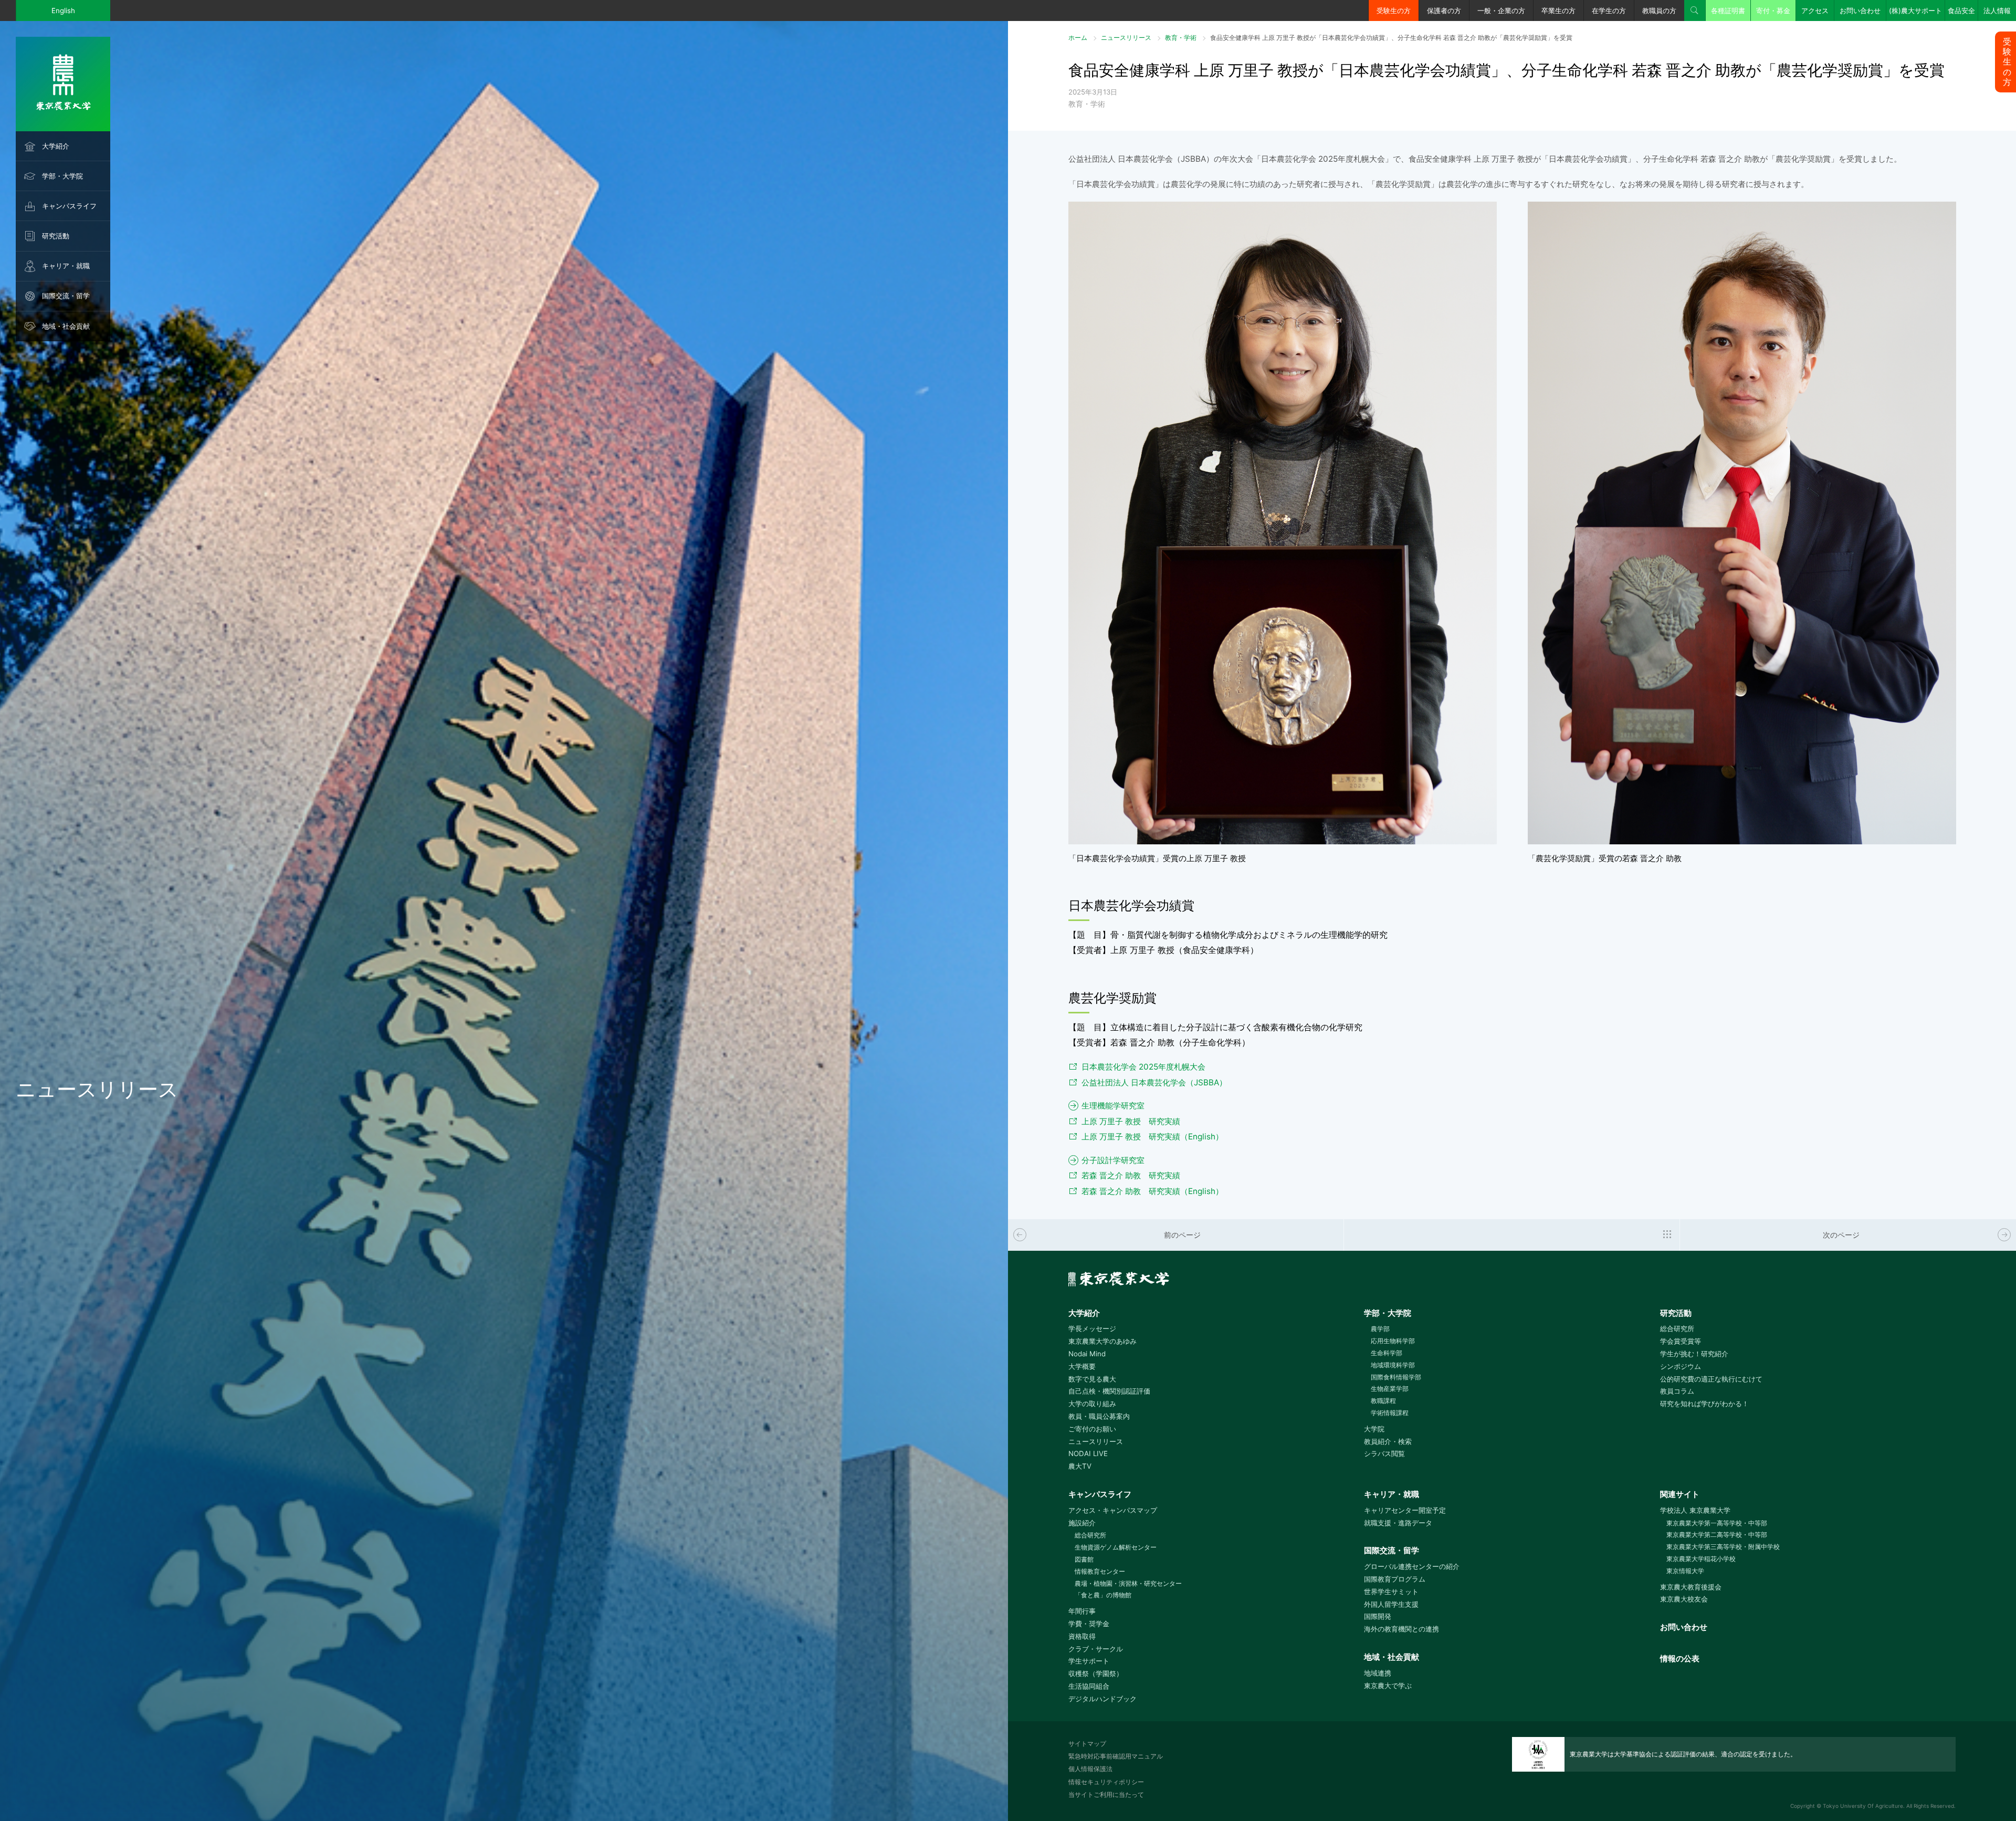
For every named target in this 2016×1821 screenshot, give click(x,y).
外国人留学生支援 (1391, 1604)
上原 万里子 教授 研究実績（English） (1152, 1137)
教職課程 (1383, 1401)
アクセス (1815, 11)
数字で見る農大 (1092, 1379)
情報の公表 (1680, 1658)
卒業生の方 (1558, 11)
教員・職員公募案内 (1099, 1416)
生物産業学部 (1389, 1389)
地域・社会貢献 (66, 326)
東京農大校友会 (1684, 1599)
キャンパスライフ (69, 206)
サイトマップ (1087, 1744)
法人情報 (1997, 11)
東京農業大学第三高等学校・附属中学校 (1723, 1547)
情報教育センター (1100, 1571)
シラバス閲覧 (1384, 1453)
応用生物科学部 (1393, 1341)
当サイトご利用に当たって (1106, 1794)
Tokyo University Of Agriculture (1863, 1806)
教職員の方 (1659, 11)
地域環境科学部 (1393, 1365)
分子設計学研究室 (1113, 1160)
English (63, 11)
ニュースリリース (1126, 38)
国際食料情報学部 (1396, 1377)
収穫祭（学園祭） (1096, 1673)
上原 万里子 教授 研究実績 (1131, 1121)
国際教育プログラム (1395, 1579)
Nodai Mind (1087, 1354)
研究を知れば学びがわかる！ (1704, 1404)
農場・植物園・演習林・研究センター (1128, 1583)
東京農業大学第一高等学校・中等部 (1717, 1523)
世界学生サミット (1391, 1592)
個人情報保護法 (1090, 1769)
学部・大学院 (62, 176)
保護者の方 (1444, 11)
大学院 (1374, 1429)
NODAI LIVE (1088, 1453)
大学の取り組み (1092, 1404)
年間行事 (1082, 1611)
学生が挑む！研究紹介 (1694, 1354)
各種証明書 (1728, 11)
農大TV (1080, 1466)
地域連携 (1378, 1673)
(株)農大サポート (1915, 11)
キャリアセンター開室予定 (1405, 1510)
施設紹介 (1082, 1523)
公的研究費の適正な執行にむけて (1711, 1379)
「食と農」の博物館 (1103, 1595)
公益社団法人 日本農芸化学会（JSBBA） (1154, 1082)
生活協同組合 (1089, 1686)
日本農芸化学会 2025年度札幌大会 (1143, 1067)
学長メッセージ (1092, 1328)
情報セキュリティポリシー (1106, 1782)
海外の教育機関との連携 (1401, 1629)
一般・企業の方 (1501, 11)
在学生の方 (1609, 11)
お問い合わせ (1860, 11)
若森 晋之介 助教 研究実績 (1131, 1175)
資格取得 (1082, 1636)
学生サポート (1089, 1661)
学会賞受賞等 (1681, 1341)
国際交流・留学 (66, 296)
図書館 (1084, 1559)
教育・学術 (1181, 38)
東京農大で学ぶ (1388, 1686)
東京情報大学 (1685, 1571)
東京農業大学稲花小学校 (1701, 1559)
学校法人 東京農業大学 (1695, 1510)
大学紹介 (56, 146)
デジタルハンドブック (1102, 1699)
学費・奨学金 (1089, 1624)
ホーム (1078, 38)
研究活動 (56, 236)
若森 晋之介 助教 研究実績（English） (1152, 1191)
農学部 (1380, 1329)
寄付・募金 (1773, 11)
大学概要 (1082, 1366)
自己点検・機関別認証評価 (1109, 1391)
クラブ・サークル (1096, 1649)
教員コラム (1677, 1391)
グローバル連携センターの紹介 (1412, 1566)
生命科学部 (1386, 1353)
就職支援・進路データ (1398, 1523)
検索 (1695, 11)
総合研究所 (1677, 1328)
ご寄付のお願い (1092, 1429)
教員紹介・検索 (1388, 1441)
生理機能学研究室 (1113, 1106)
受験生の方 (1394, 11)
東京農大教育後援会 (1691, 1587)
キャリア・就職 (66, 266)
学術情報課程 (1389, 1413)
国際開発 (1378, 1616)
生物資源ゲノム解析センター (1116, 1547)
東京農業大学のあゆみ (1102, 1341)
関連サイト (1680, 1494)
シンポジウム (1681, 1366)
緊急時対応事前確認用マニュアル (1116, 1756)
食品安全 (1961, 11)
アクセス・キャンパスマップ (1113, 1510)
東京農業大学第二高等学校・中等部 (1717, 1535)
